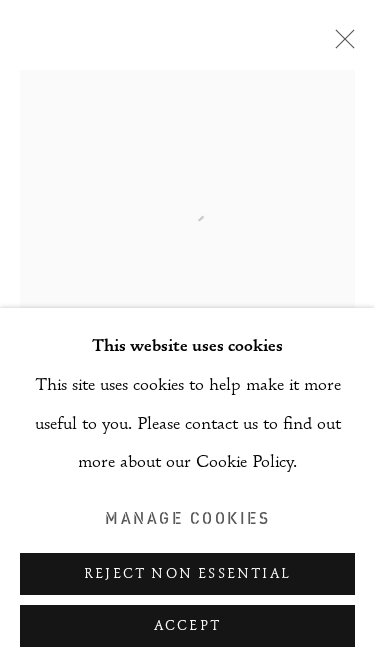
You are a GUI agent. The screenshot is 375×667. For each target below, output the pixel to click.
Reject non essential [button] (187, 575)
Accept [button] (187, 627)
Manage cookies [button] (187, 518)
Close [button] (340, 45)
